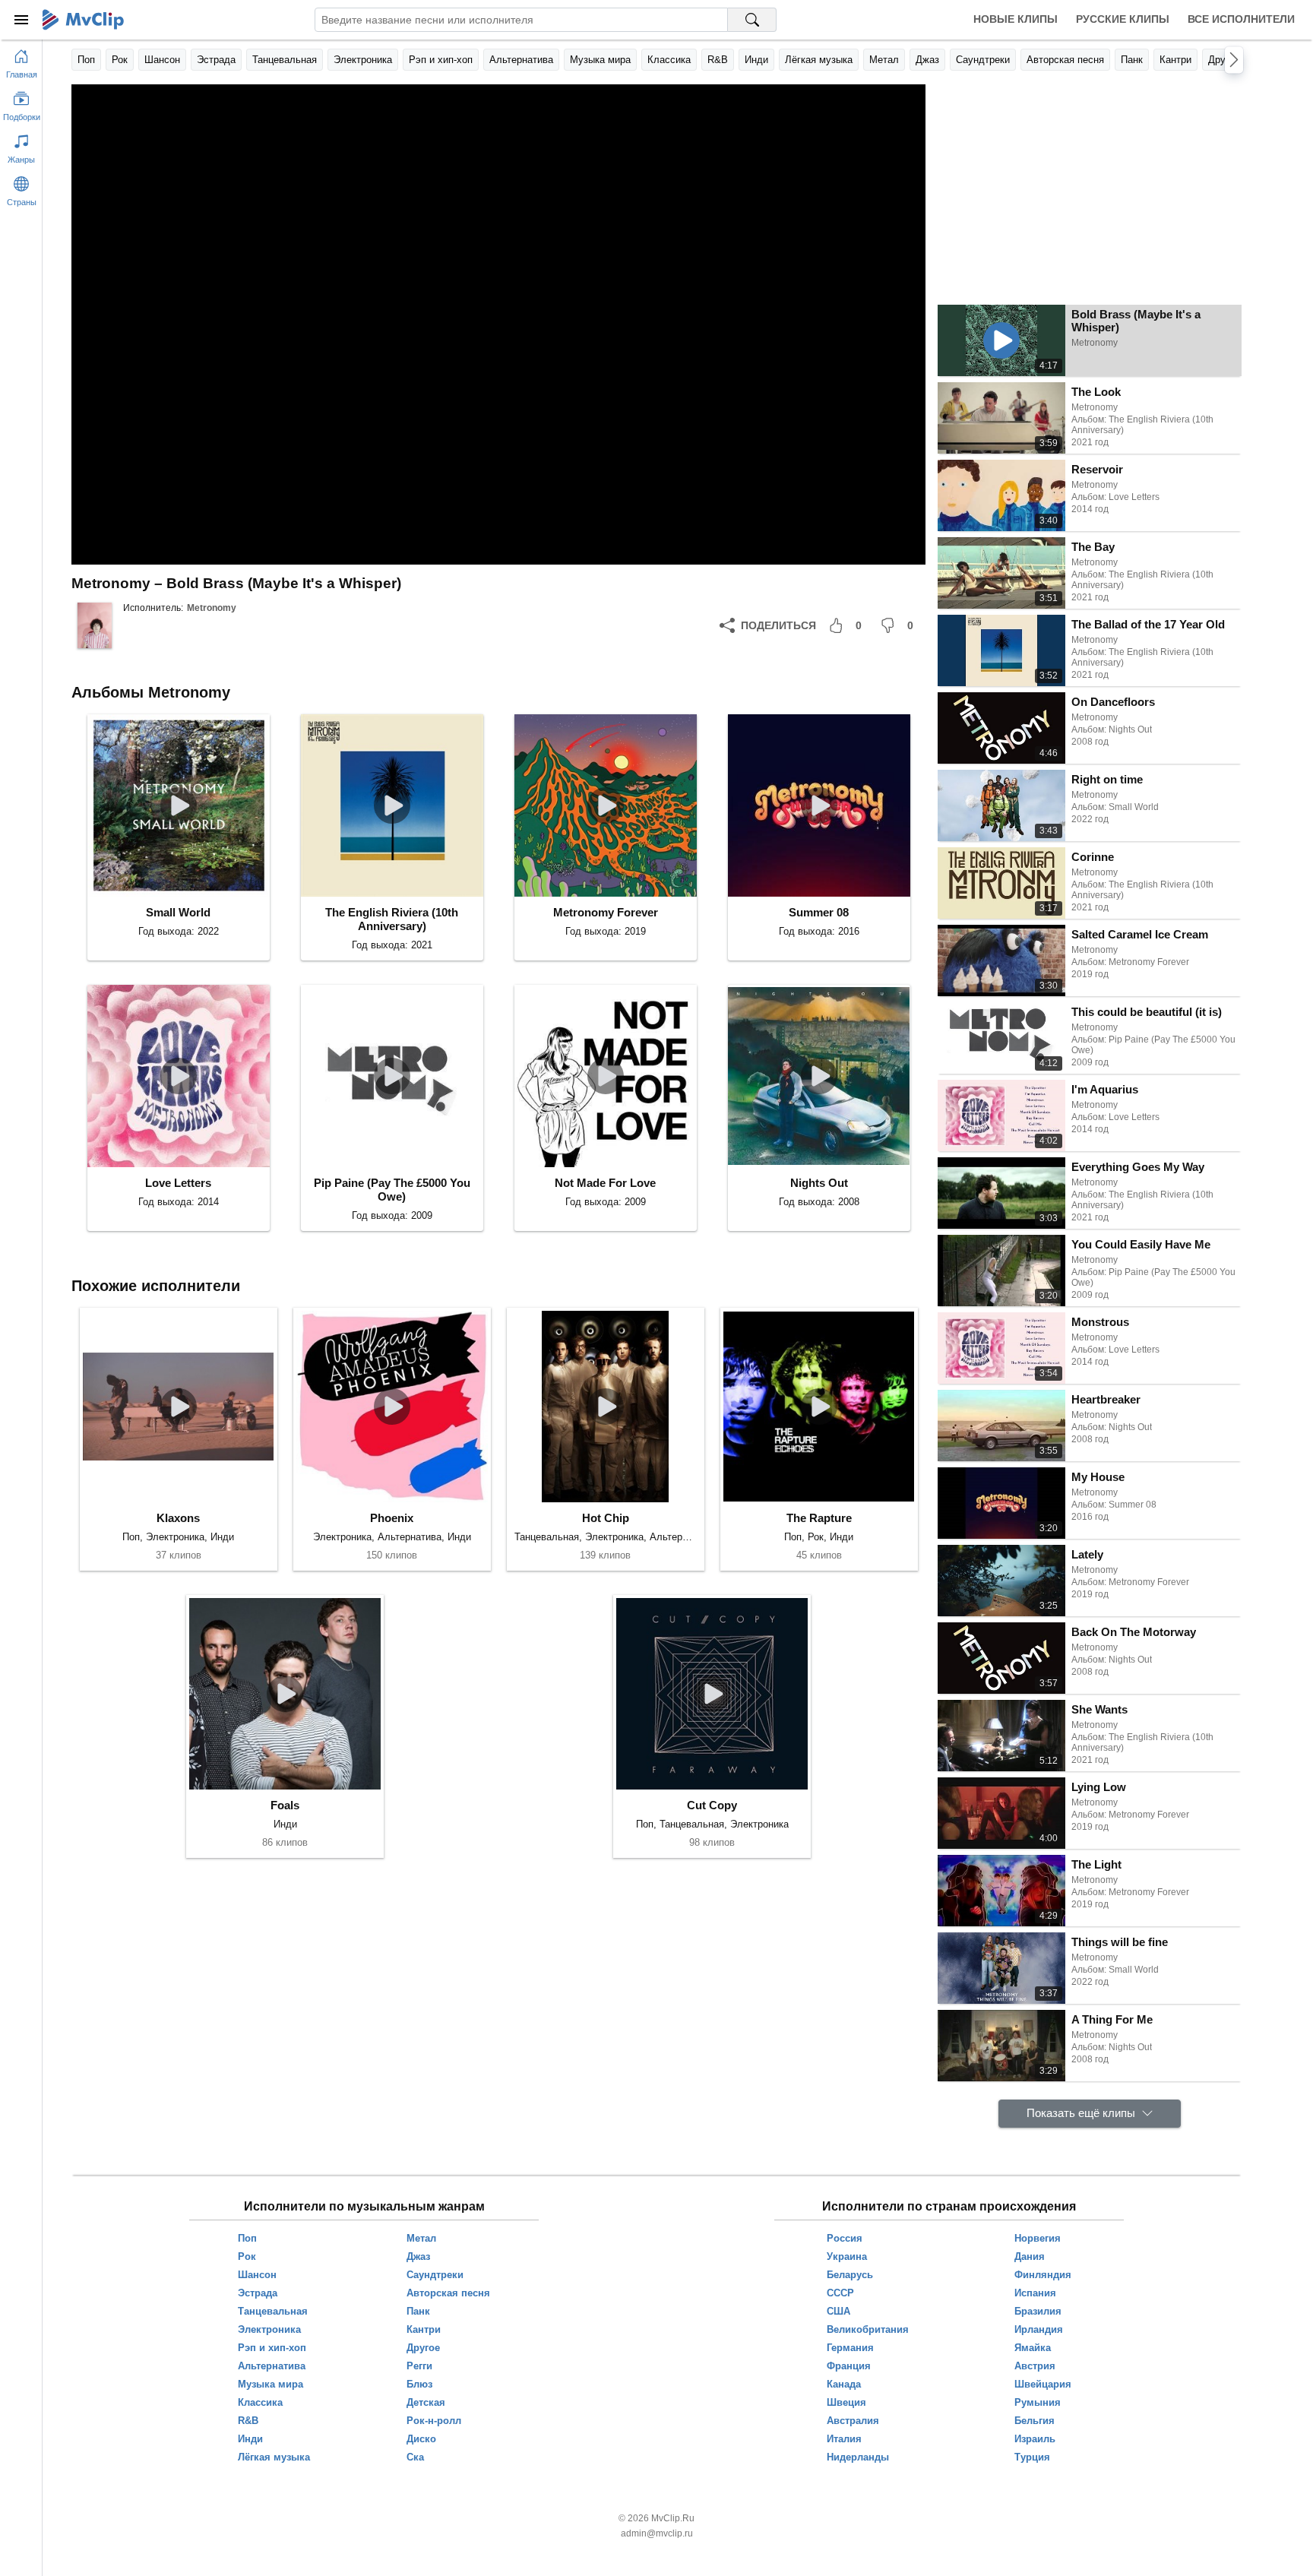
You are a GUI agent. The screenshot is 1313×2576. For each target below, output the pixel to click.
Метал (884, 60)
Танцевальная (285, 60)
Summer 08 (819, 912)
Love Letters (178, 1183)
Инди (756, 60)
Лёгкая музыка (819, 60)
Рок (120, 60)
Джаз (927, 60)
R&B (718, 60)
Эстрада (216, 60)
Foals (285, 1805)
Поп (86, 60)
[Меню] (21, 20)
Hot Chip (606, 1518)
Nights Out (819, 1183)
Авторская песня (1065, 60)
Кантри (1175, 60)
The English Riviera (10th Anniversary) (392, 919)
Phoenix (392, 1518)
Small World (178, 912)
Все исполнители (1241, 19)
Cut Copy (712, 1805)
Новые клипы (1016, 19)
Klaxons (178, 1518)
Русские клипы (1123, 19)
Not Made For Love (605, 1183)
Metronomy (212, 608)
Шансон (162, 60)
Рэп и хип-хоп (441, 60)
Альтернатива (521, 60)
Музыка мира (600, 60)
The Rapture (819, 1518)
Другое (1224, 60)
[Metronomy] (94, 625)
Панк (1132, 60)
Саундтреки (983, 60)
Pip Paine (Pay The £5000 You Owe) (392, 1190)
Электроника (363, 60)
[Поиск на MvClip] (752, 20)
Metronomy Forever (606, 912)
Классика (669, 60)
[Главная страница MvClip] (83, 20)
